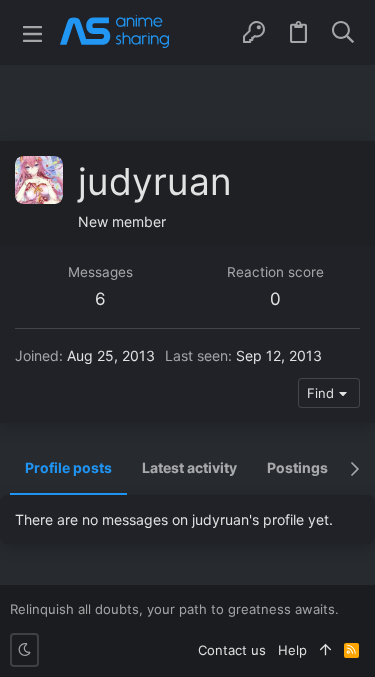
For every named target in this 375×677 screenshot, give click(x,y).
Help (292, 650)
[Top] (325, 650)
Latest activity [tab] (189, 467)
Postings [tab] (297, 467)
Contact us (232, 650)
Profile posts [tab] (68, 467)
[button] (32, 32)
